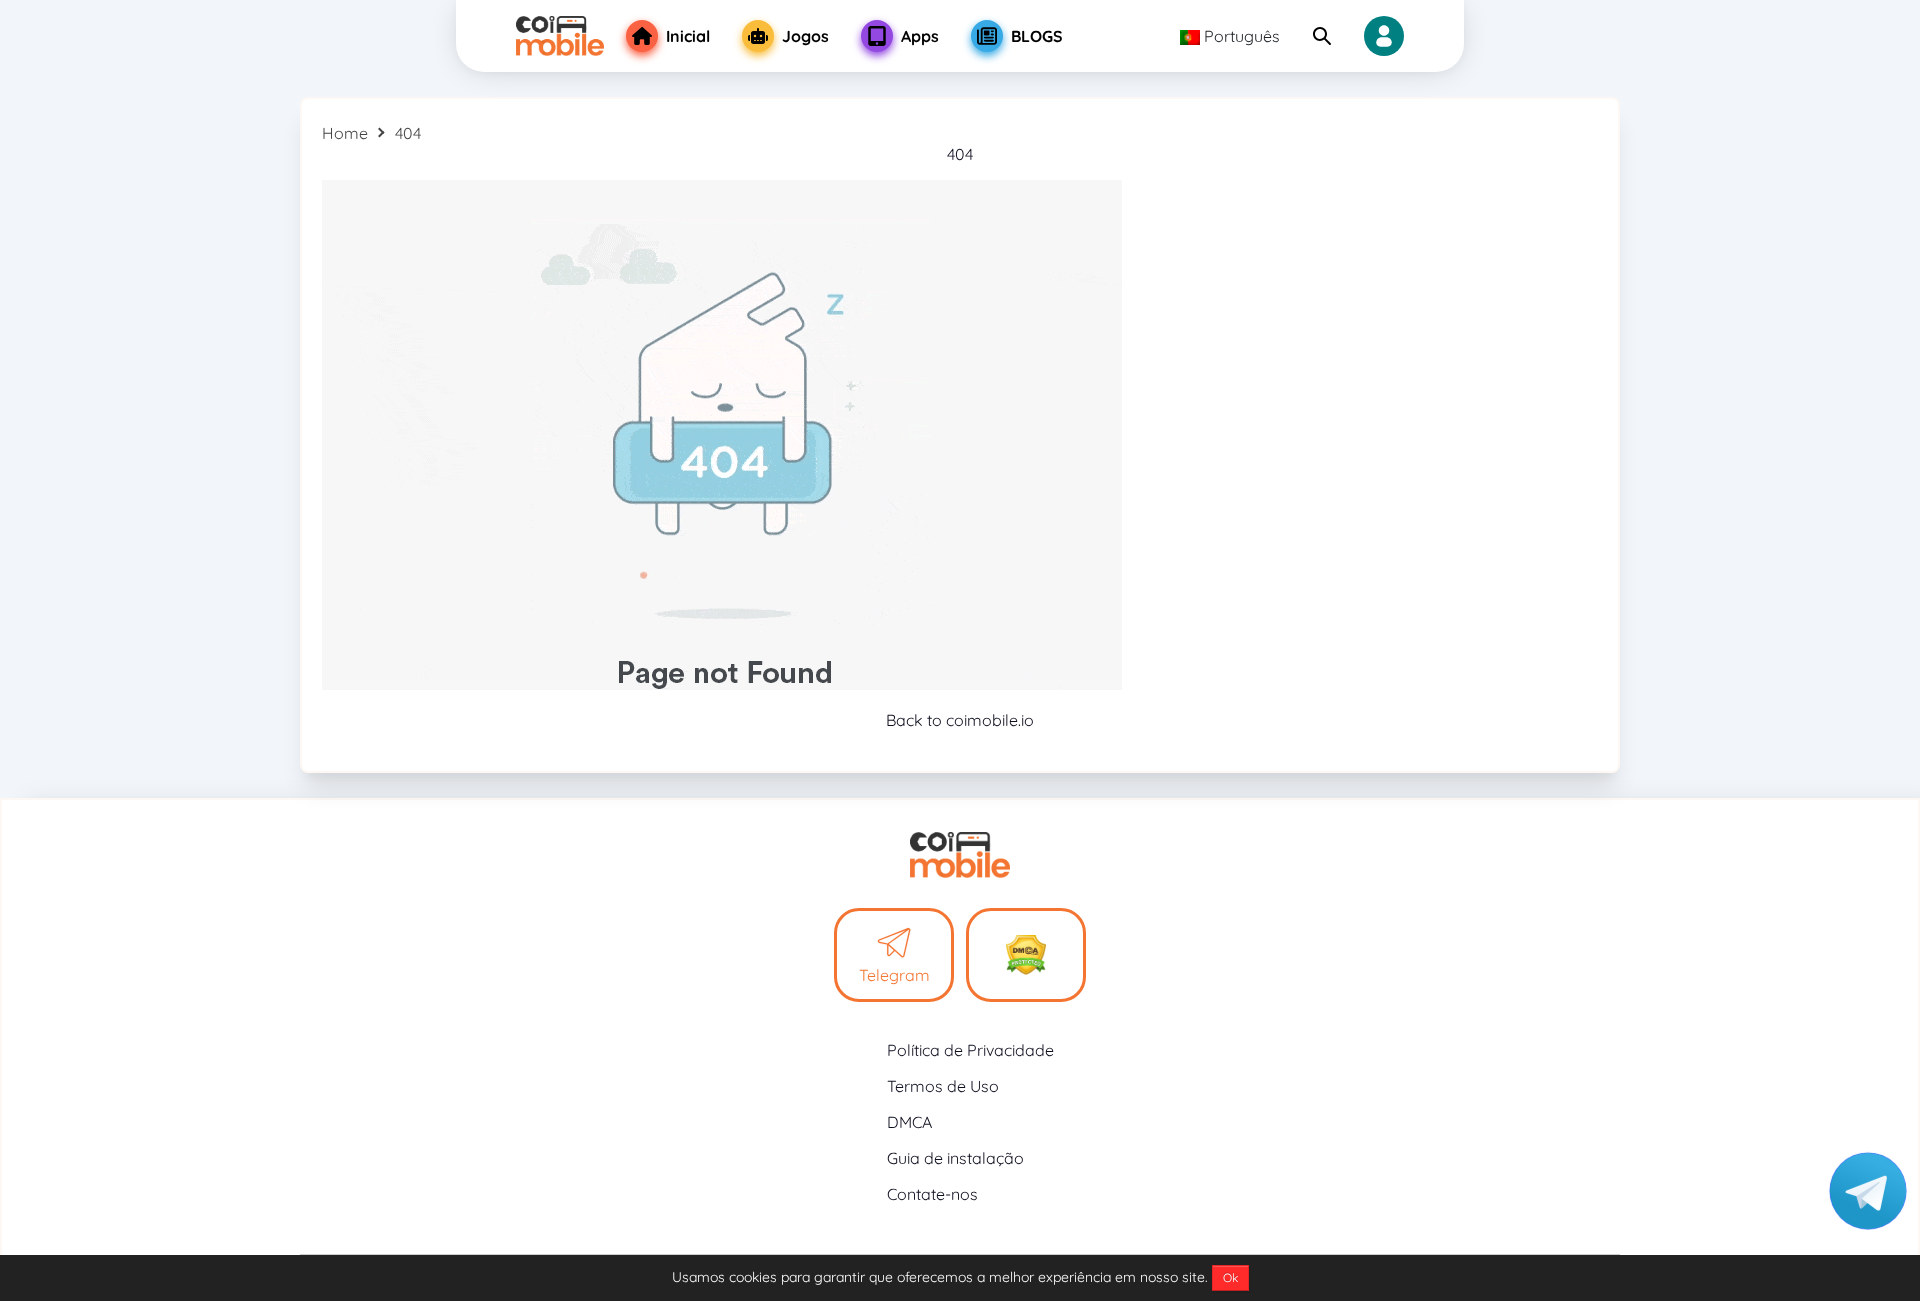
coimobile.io (990, 720)
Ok (1230, 1277)
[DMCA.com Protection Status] (1026, 955)
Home (345, 133)
